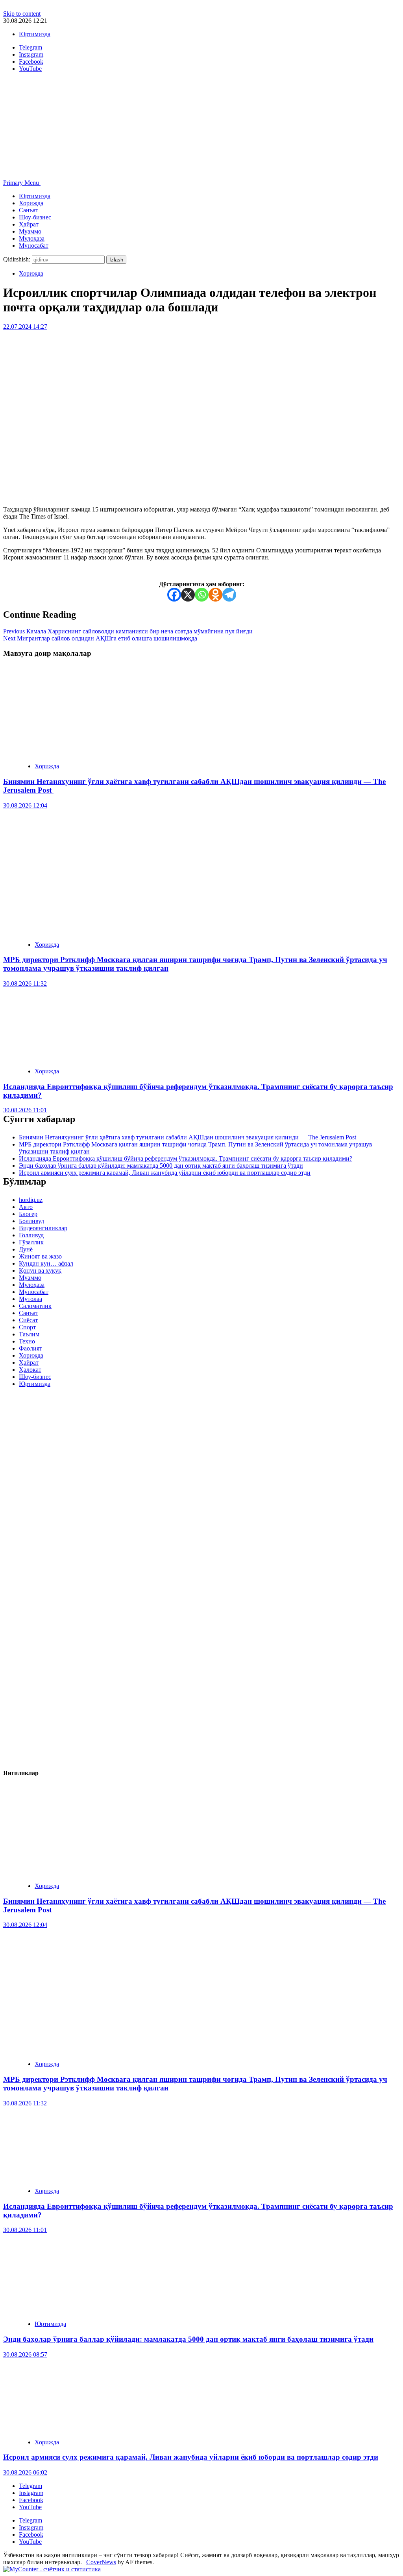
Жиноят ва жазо (40, 1256)
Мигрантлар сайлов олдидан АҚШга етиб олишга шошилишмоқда (100, 638)
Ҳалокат (30, 1370)
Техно (27, 1341)
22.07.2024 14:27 (25, 327)
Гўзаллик (31, 1242)
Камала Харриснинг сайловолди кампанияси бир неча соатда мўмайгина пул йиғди (128, 631)
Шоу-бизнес (35, 217)
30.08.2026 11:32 (25, 983)
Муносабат (34, 246)
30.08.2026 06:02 (25, 2472)
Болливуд (31, 1221)
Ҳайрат (29, 224)
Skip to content (22, 14)
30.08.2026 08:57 (25, 2354)
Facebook (31, 2500)
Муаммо (30, 231)
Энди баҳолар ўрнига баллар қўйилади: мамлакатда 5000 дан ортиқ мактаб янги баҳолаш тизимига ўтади (161, 1166)
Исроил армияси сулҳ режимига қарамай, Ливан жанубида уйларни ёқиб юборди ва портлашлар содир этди (165, 1173)
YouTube (30, 2507)
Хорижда (31, 203)
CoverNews (101, 2562)
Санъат (29, 210)
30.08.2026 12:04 (25, 805)
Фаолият (31, 1348)
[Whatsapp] (202, 595)
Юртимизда (35, 34)
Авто (26, 1207)
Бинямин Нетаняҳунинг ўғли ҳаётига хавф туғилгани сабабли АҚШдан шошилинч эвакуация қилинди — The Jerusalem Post (188, 1137)
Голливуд (31, 1235)
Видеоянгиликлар (43, 1228)
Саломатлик (35, 1306)
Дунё (26, 1249)
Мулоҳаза (32, 238)
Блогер (28, 1214)
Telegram (31, 2486)
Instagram (31, 2493)
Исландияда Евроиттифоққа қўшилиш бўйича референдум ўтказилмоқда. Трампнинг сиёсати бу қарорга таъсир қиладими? (186, 1158)
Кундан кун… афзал (46, 1263)
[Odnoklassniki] (215, 595)
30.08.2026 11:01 (25, 1110)
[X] (188, 595)
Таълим (29, 1334)
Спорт (27, 1327)
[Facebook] (174, 595)
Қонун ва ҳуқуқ (40, 1271)
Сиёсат (28, 1320)
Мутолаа (31, 1299)
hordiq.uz (31, 1200)
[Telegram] (229, 595)
